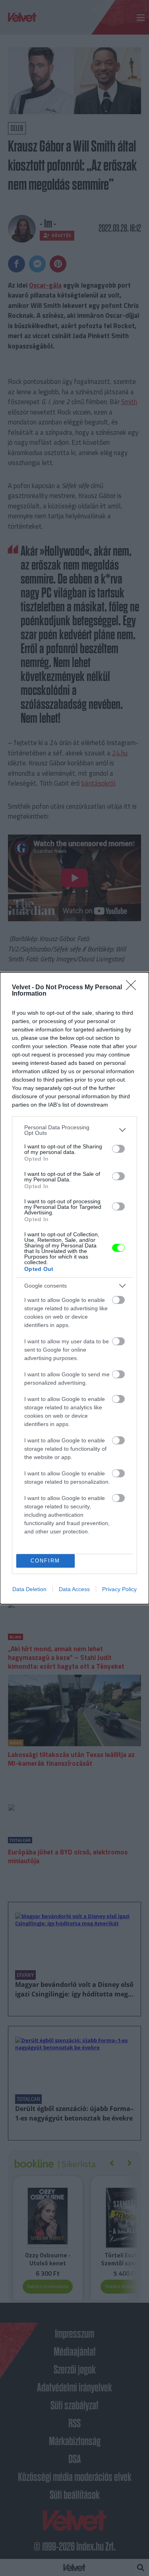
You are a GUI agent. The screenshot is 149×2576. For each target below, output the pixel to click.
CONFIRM (45, 1561)
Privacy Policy (119, 1589)
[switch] (118, 1149)
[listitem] (74, 1130)
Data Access (74, 1589)
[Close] (134, 988)
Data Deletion (29, 1589)
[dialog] (74, 1288)
